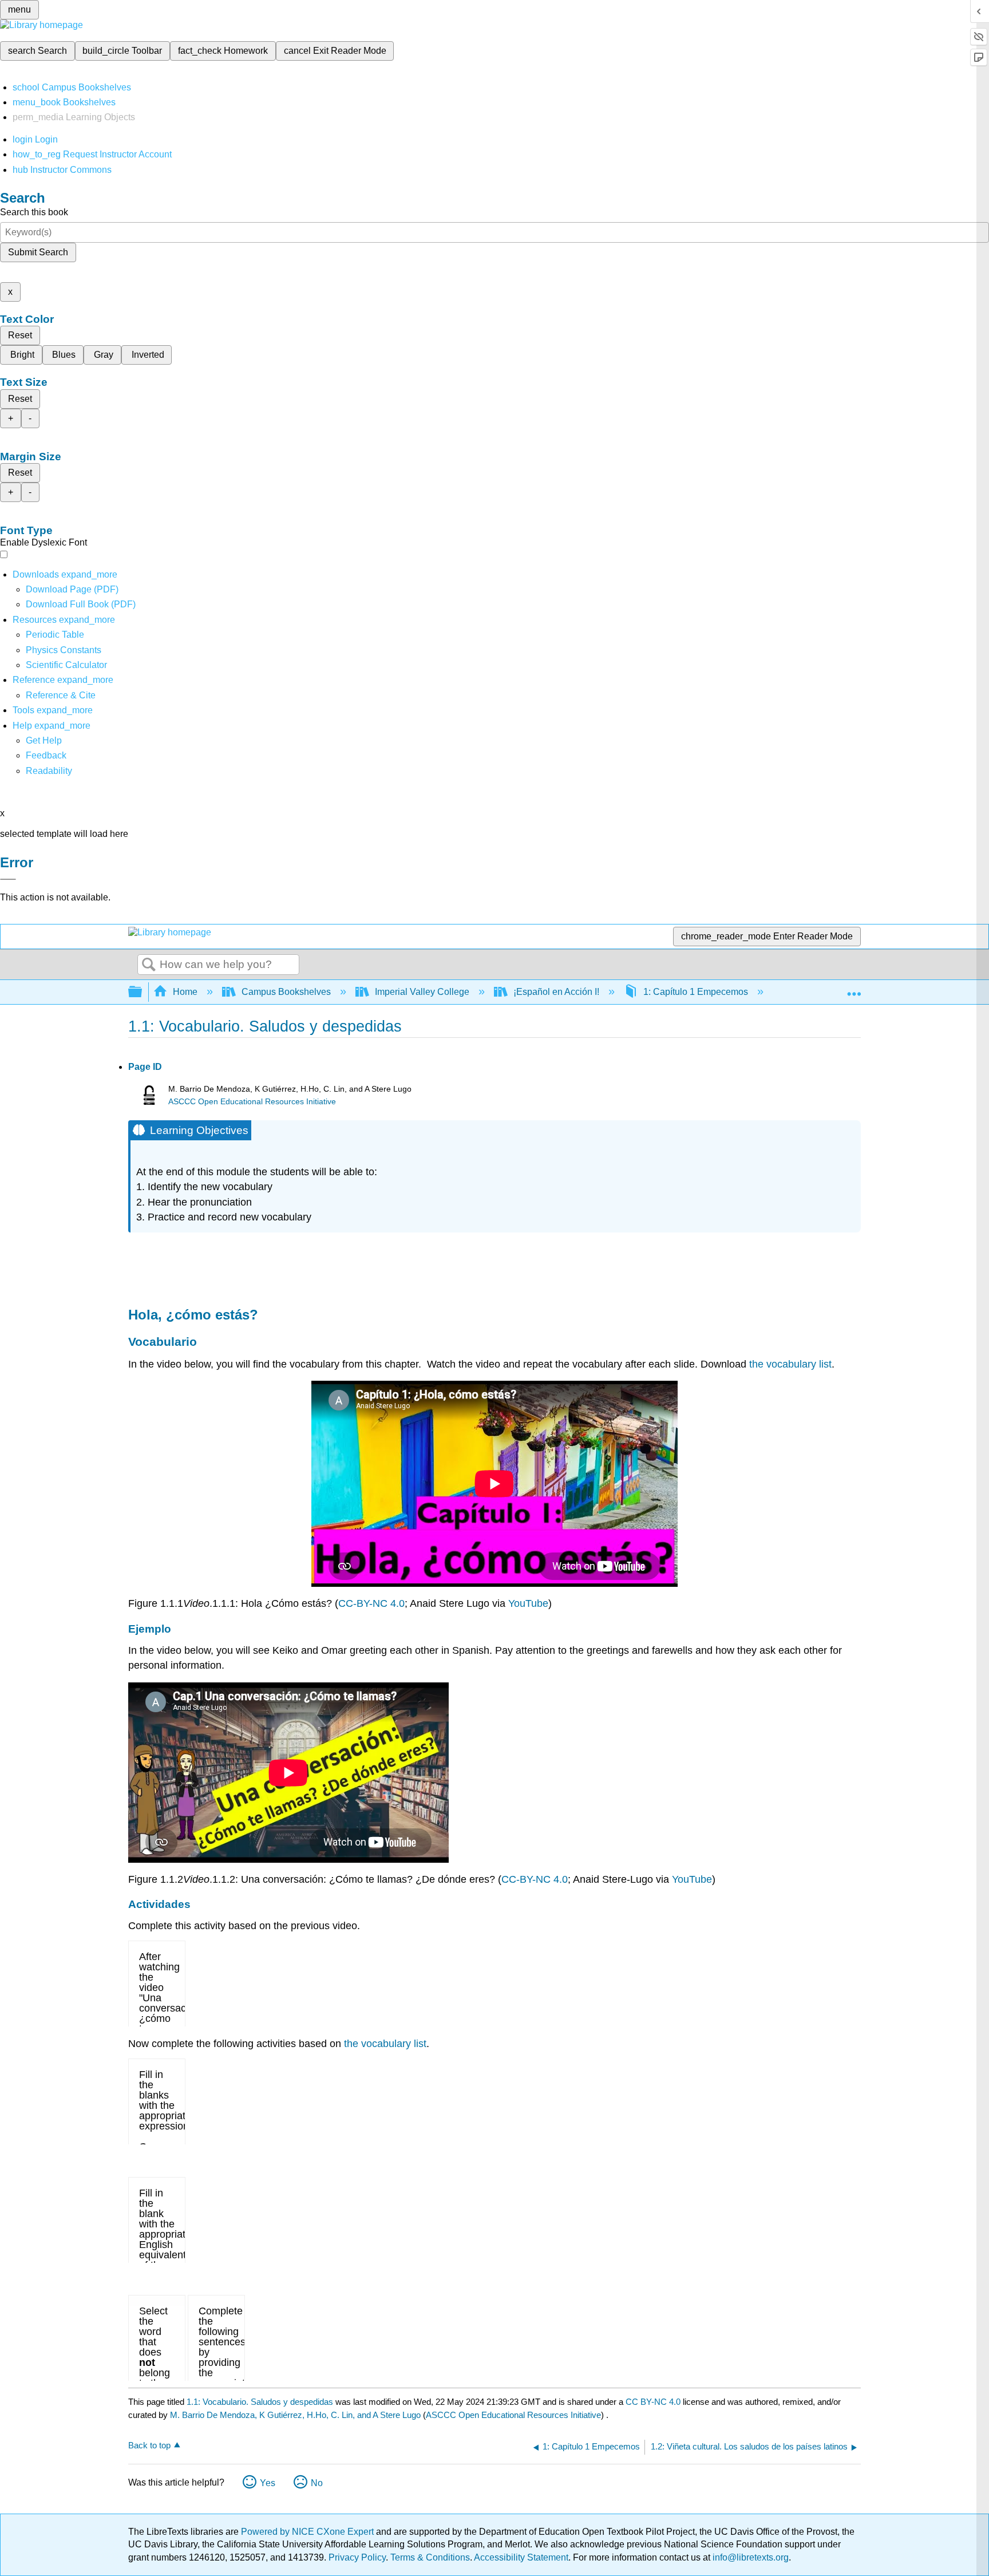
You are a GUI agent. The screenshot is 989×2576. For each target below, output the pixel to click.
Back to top (149, 2445)
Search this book (34, 212)
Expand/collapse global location (854, 989)
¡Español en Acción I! (556, 992)
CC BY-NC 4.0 (653, 2402)
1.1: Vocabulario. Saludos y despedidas (260, 2402)
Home (185, 992)
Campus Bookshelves (286, 992)
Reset (20, 335)
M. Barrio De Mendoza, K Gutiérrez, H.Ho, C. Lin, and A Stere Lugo (295, 2415)
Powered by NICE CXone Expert (308, 2532)
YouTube (528, 1603)
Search (149, 965)
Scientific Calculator (66, 665)
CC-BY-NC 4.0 (371, 1603)
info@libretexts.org (749, 2557)
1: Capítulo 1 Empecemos (696, 992)
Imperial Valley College (422, 992)
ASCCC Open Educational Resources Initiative (252, 1102)
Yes (268, 2483)
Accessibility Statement (521, 2557)
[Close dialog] (8, 879)
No (317, 2483)
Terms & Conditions (430, 2557)
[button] (46, 755)
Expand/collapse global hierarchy (143, 992)
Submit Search (38, 252)
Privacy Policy (357, 2557)
